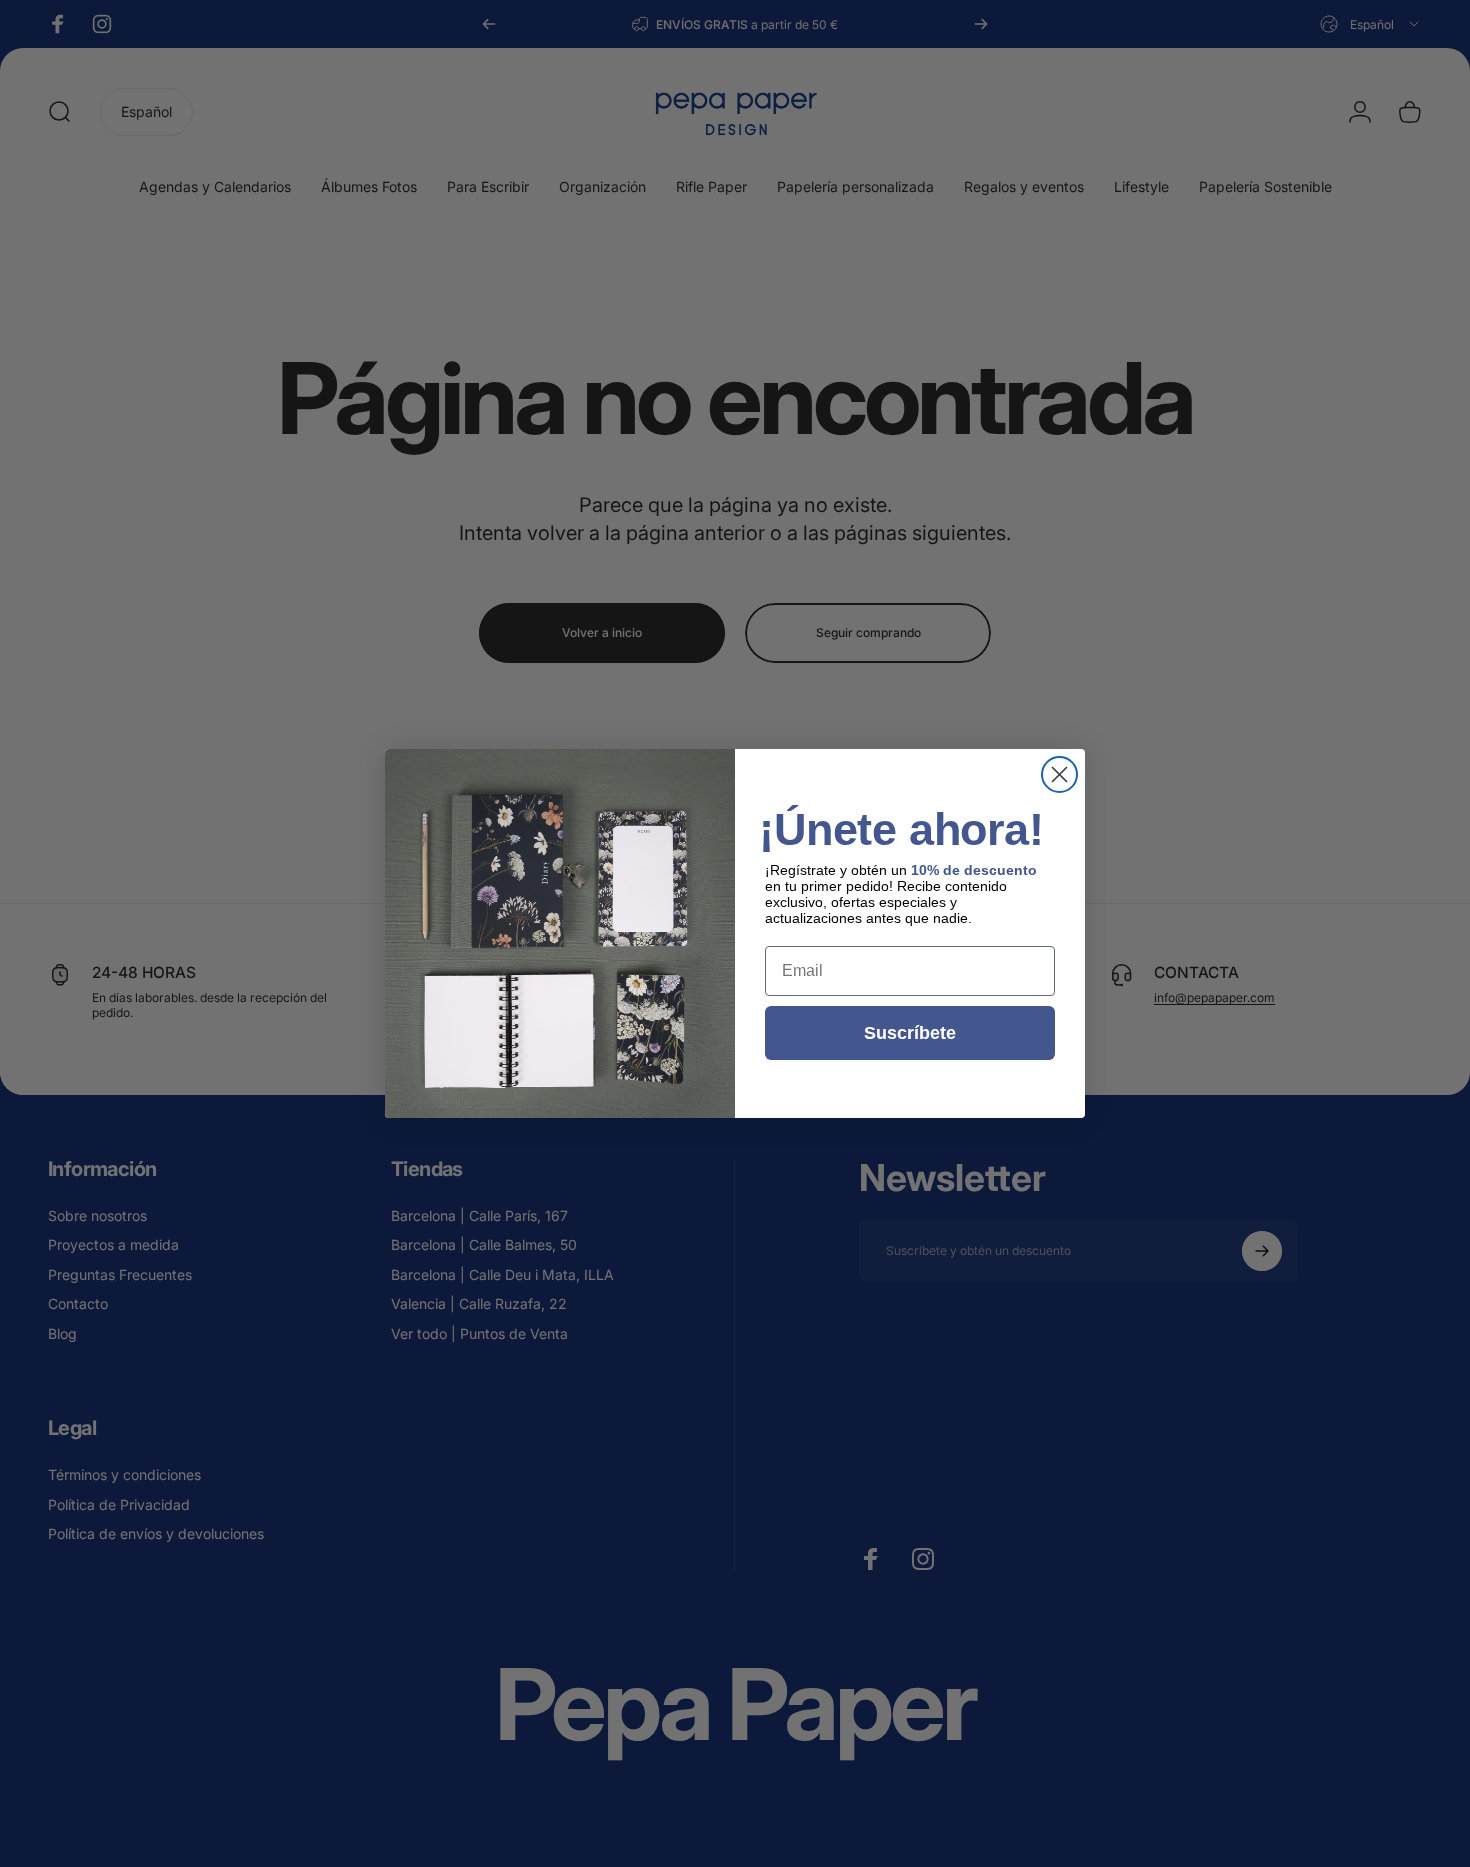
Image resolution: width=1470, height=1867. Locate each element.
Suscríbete (910, 1033)
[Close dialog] (1059, 774)
